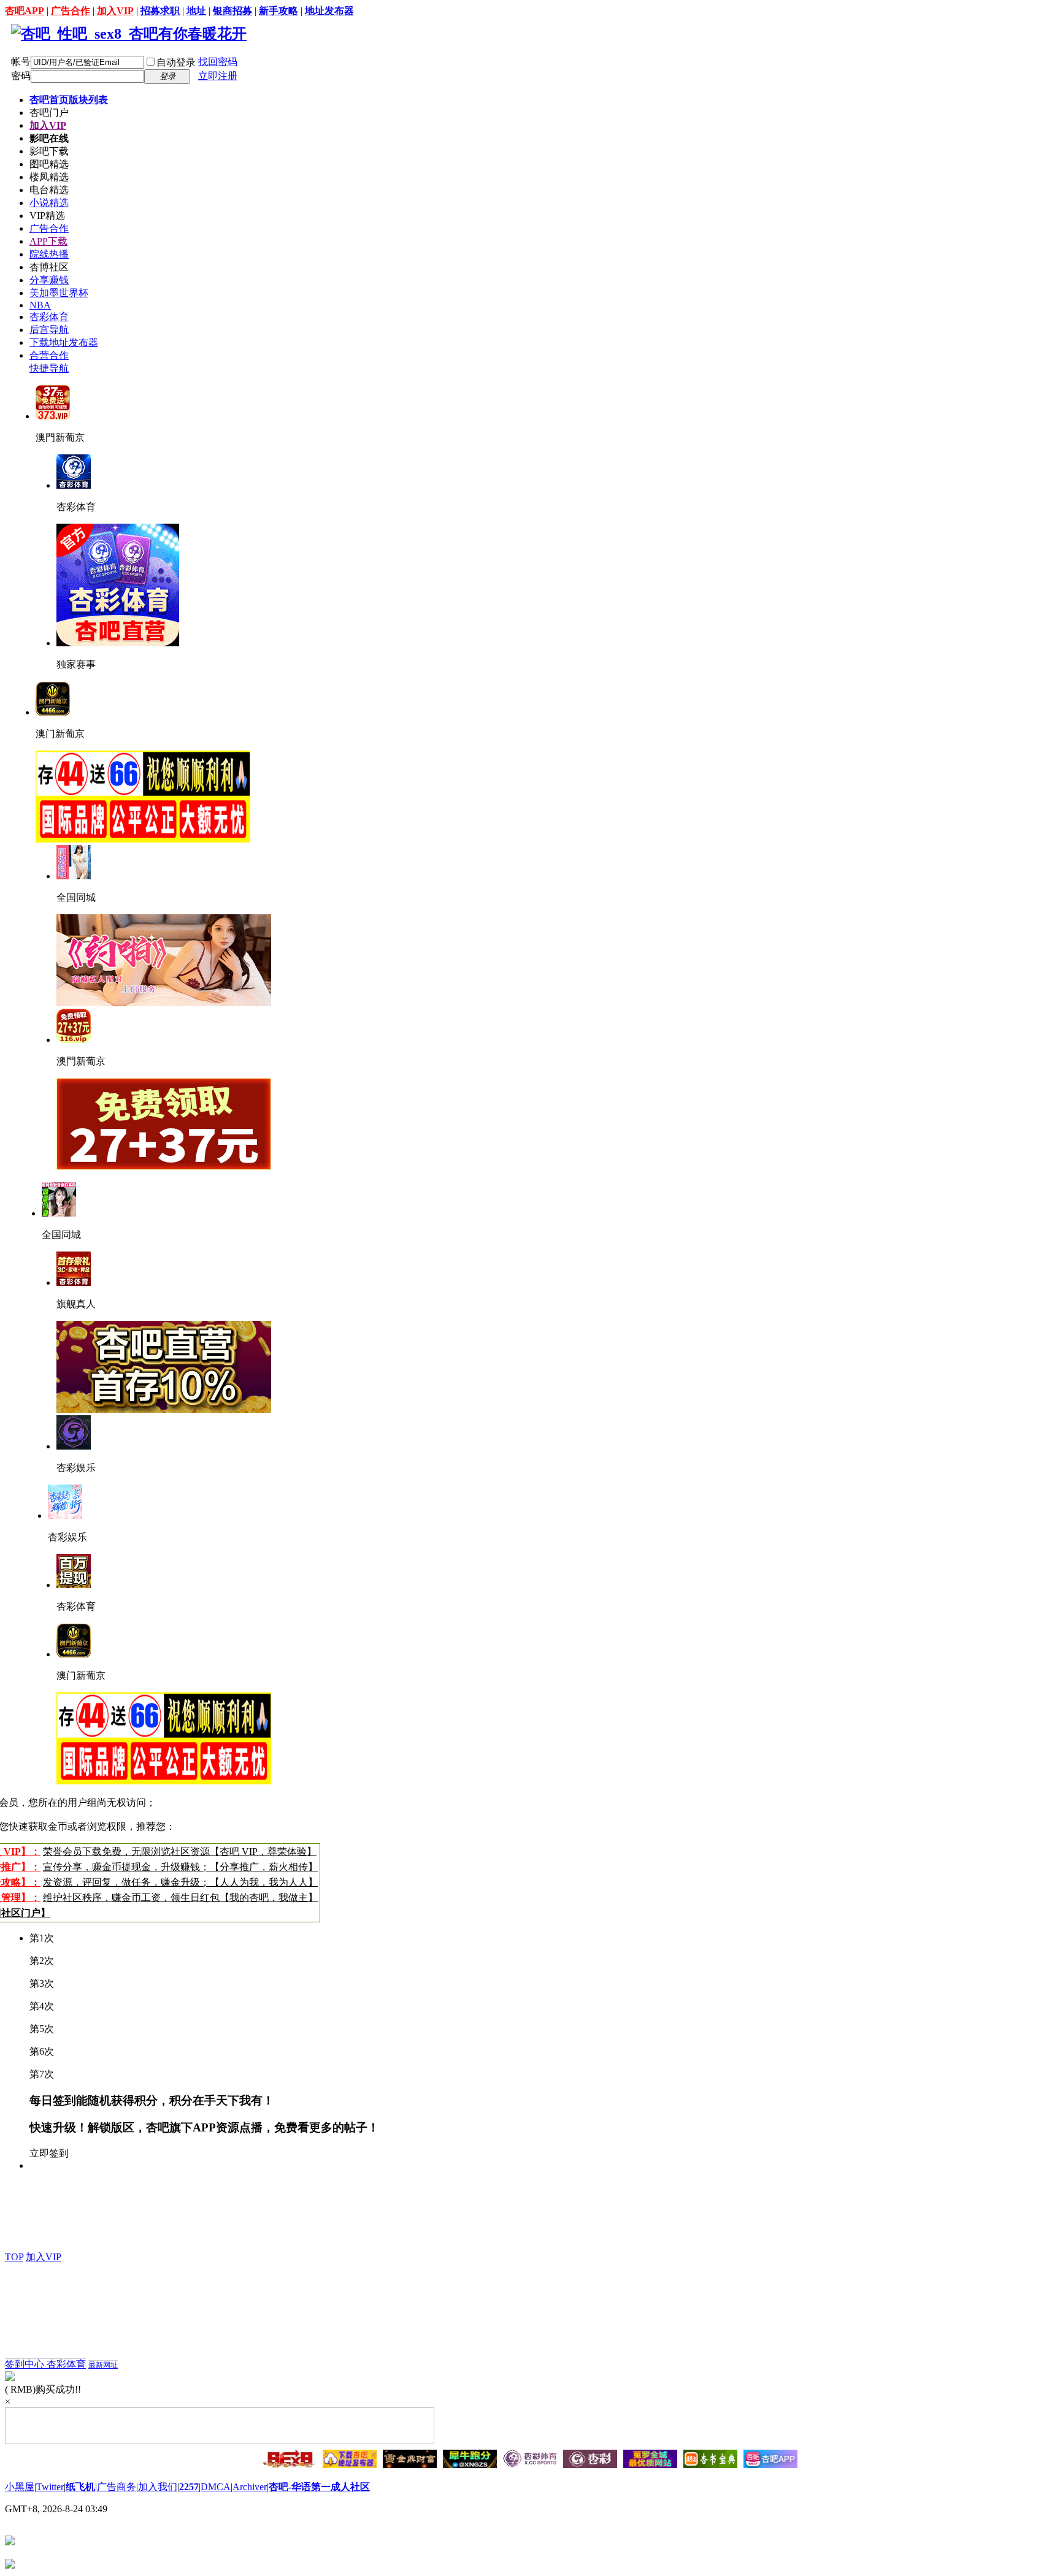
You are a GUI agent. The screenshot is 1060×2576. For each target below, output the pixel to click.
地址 (196, 11)
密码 (21, 76)
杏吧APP (25, 11)
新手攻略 (278, 11)
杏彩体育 (49, 317)
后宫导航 (49, 330)
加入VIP (115, 11)
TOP (14, 2257)
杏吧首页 (69, 100)
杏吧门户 (49, 113)
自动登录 (176, 62)
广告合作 (71, 11)
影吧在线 (49, 138)
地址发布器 (329, 11)
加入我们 (158, 2487)
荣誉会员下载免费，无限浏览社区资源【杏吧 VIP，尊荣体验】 (180, 1852)
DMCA (216, 2487)
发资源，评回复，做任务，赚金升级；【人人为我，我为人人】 (180, 1882)
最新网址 (103, 2365)
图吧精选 (49, 164)
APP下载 (48, 241)
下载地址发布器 (64, 342)
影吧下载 (49, 151)
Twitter (50, 2487)
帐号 (21, 62)
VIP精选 (47, 216)
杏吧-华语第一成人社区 (319, 2487)
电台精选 (49, 190)
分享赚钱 (49, 280)
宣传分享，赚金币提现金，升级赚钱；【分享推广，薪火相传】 (180, 1867)
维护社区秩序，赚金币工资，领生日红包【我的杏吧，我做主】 (180, 1898)
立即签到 (49, 2153)
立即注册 (218, 76)
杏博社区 (49, 267)
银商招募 (232, 11)
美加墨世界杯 (59, 293)
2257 (189, 2487)
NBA (40, 305)
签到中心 (26, 2364)
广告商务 (117, 2487)
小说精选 (49, 203)
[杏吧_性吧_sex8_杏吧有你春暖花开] (129, 34)
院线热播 (49, 254)
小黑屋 (20, 2487)
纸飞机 (80, 2487)
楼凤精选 (49, 177)
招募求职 (160, 11)
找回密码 (218, 62)
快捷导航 (49, 368)
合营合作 (49, 355)
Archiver (250, 2487)
